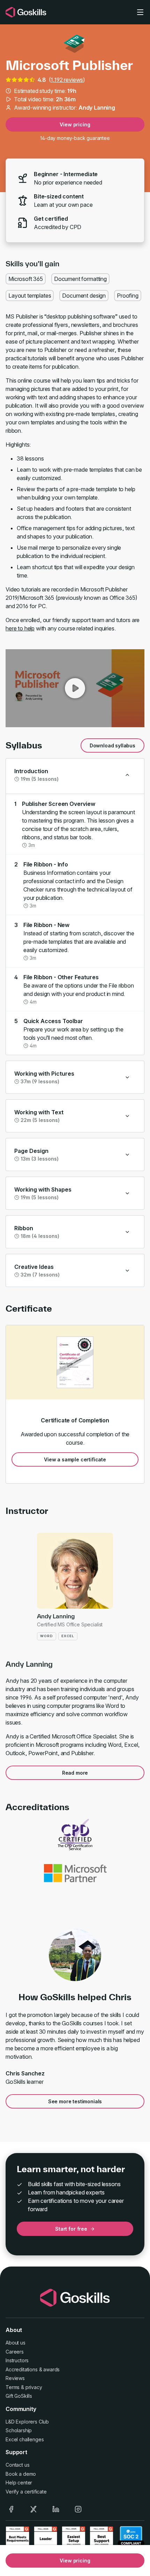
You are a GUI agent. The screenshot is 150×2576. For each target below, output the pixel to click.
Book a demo (21, 2474)
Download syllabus (112, 745)
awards (51, 2369)
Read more (75, 1773)
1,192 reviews (67, 80)
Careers (15, 2352)
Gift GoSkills (19, 2396)
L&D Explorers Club (27, 2422)
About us (16, 2343)
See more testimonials (75, 2101)
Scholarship (19, 2430)
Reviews (15, 2378)
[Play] (75, 688)
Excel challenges (25, 2439)
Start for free (71, 2229)
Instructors (17, 2360)
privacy (34, 2387)
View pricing (75, 124)
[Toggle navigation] (140, 12)
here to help (20, 628)
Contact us (17, 2465)
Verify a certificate (26, 2492)
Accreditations (22, 2369)
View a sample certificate (75, 1459)
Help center (19, 2483)
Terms (13, 2387)
